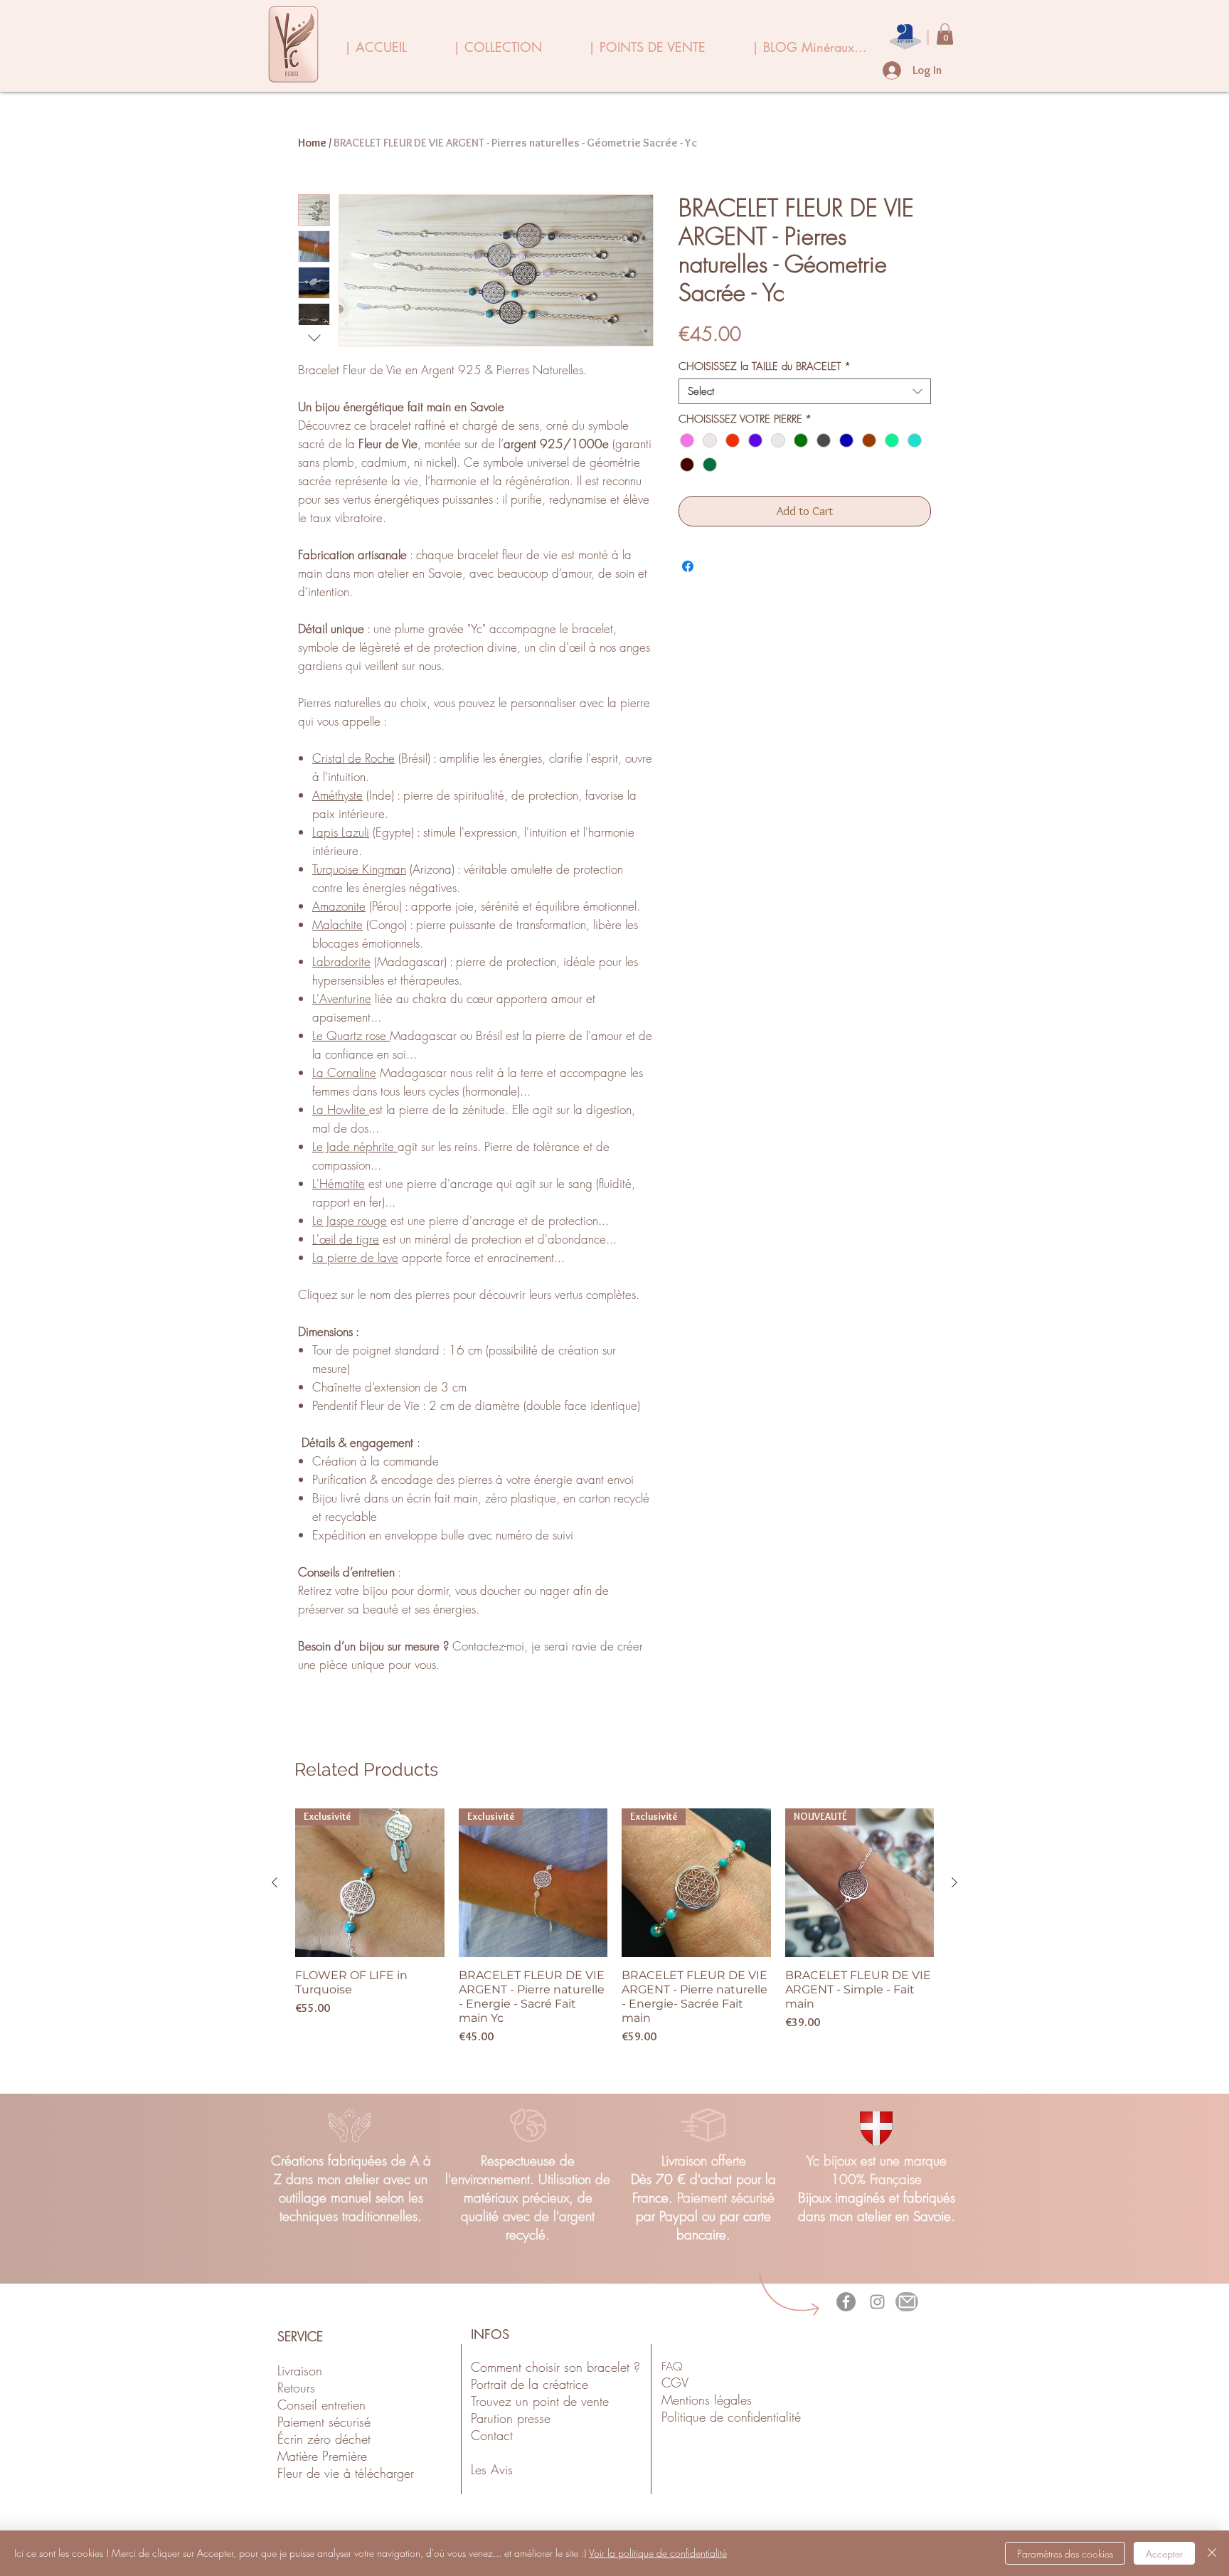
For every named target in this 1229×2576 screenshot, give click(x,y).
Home (312, 143)
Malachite (337, 924)
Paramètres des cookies (1065, 2554)
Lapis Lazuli (341, 832)
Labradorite (341, 961)
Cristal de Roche (353, 758)
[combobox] (805, 391)
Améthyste (337, 795)
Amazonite (339, 906)
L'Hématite (339, 1183)
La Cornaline (344, 1072)
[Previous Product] (275, 1882)
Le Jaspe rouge (350, 1220)
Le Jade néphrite (355, 1146)
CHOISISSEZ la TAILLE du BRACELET (765, 366)
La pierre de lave (355, 1257)
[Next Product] (954, 1882)
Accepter (1164, 2554)
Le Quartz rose (351, 1035)
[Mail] (907, 2302)
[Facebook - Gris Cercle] (846, 2302)
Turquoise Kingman (359, 869)
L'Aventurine (342, 998)
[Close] (1212, 2553)
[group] (614, 1934)
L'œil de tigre (346, 1239)
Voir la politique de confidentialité (658, 2553)
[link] (945, 34)
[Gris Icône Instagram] (877, 2302)
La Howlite (341, 1109)
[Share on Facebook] (688, 566)
